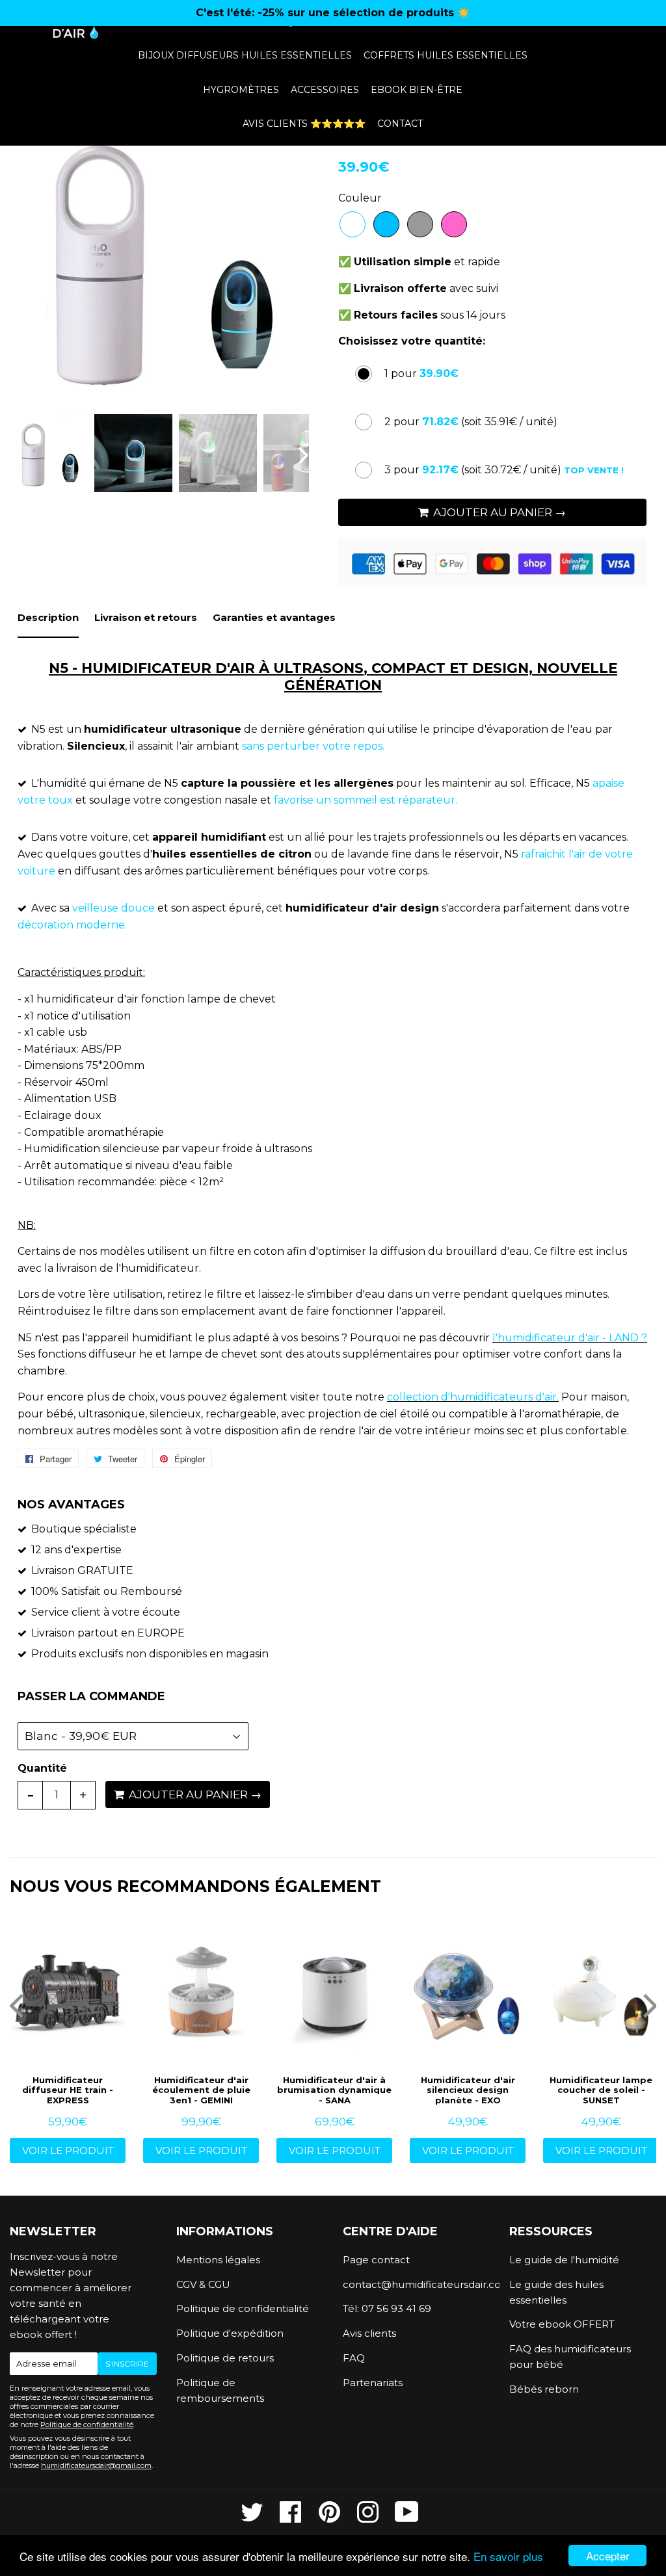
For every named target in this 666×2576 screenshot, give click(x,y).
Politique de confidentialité (87, 2425)
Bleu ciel (386, 224)
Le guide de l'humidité (564, 2260)
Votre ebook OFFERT (562, 2324)
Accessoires (325, 90)
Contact (400, 124)
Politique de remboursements (220, 2390)
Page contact (376, 2260)
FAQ (354, 2358)
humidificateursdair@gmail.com (96, 2465)
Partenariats (373, 2383)
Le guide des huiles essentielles (556, 2292)
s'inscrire (127, 2364)
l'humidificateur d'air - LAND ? (570, 1338)
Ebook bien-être (417, 90)
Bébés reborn (544, 2389)
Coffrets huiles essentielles (446, 55)
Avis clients (369, 2333)
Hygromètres (241, 90)
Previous (31, 258)
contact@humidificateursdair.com (416, 2284)
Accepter (608, 2556)
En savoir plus (508, 2556)
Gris (420, 224)
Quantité (42, 1768)
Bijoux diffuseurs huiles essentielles (245, 55)
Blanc (353, 224)
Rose (454, 224)
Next (288, 258)
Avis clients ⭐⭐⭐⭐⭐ (304, 124)
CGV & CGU (203, 2284)
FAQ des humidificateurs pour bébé (570, 2357)
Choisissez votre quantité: (412, 341)
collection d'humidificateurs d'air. (473, 1397)
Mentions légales (218, 2260)
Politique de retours (225, 2358)
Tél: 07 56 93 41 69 (387, 2308)
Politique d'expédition (230, 2333)
